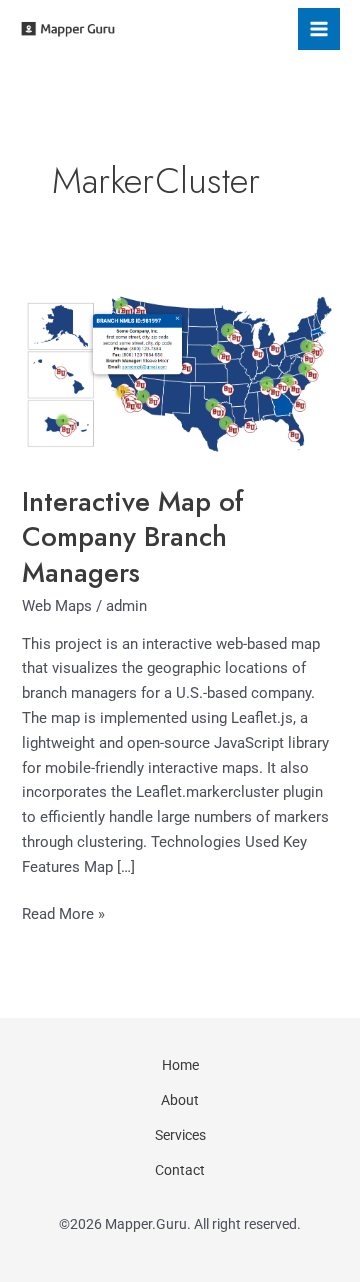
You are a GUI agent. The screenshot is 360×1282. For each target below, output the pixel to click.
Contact (180, 1170)
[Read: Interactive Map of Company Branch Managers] (179, 368)
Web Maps (57, 606)
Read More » (63, 912)
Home (180, 1065)
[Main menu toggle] (319, 29)
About (180, 1100)
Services (180, 1135)
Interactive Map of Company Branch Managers (133, 537)
